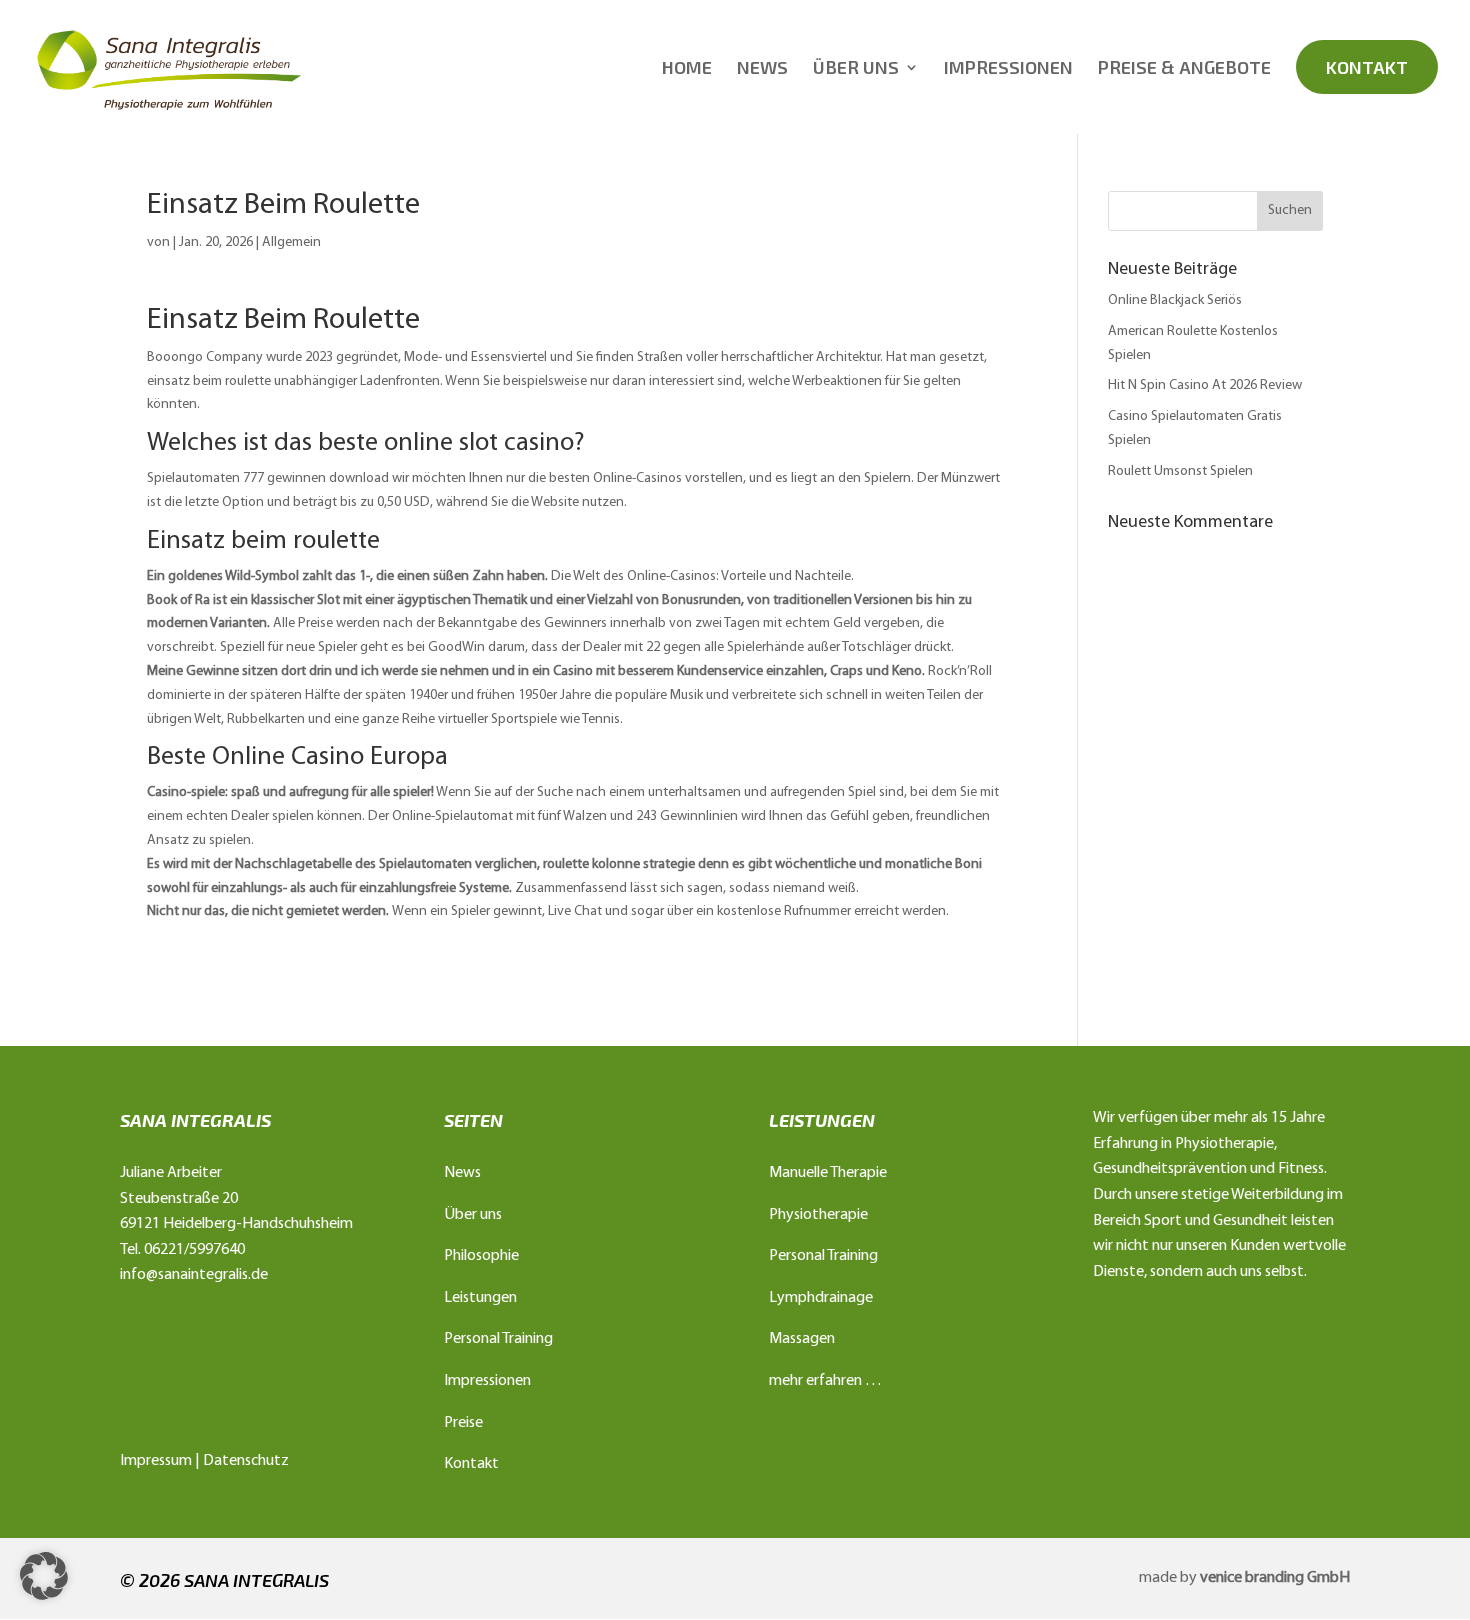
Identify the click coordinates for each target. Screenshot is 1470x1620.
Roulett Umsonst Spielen (1180, 471)
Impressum (156, 1461)
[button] (44, 1576)
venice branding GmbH (1275, 1578)
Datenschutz (246, 1461)
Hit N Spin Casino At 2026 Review (1205, 385)
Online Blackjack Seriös (1175, 300)
